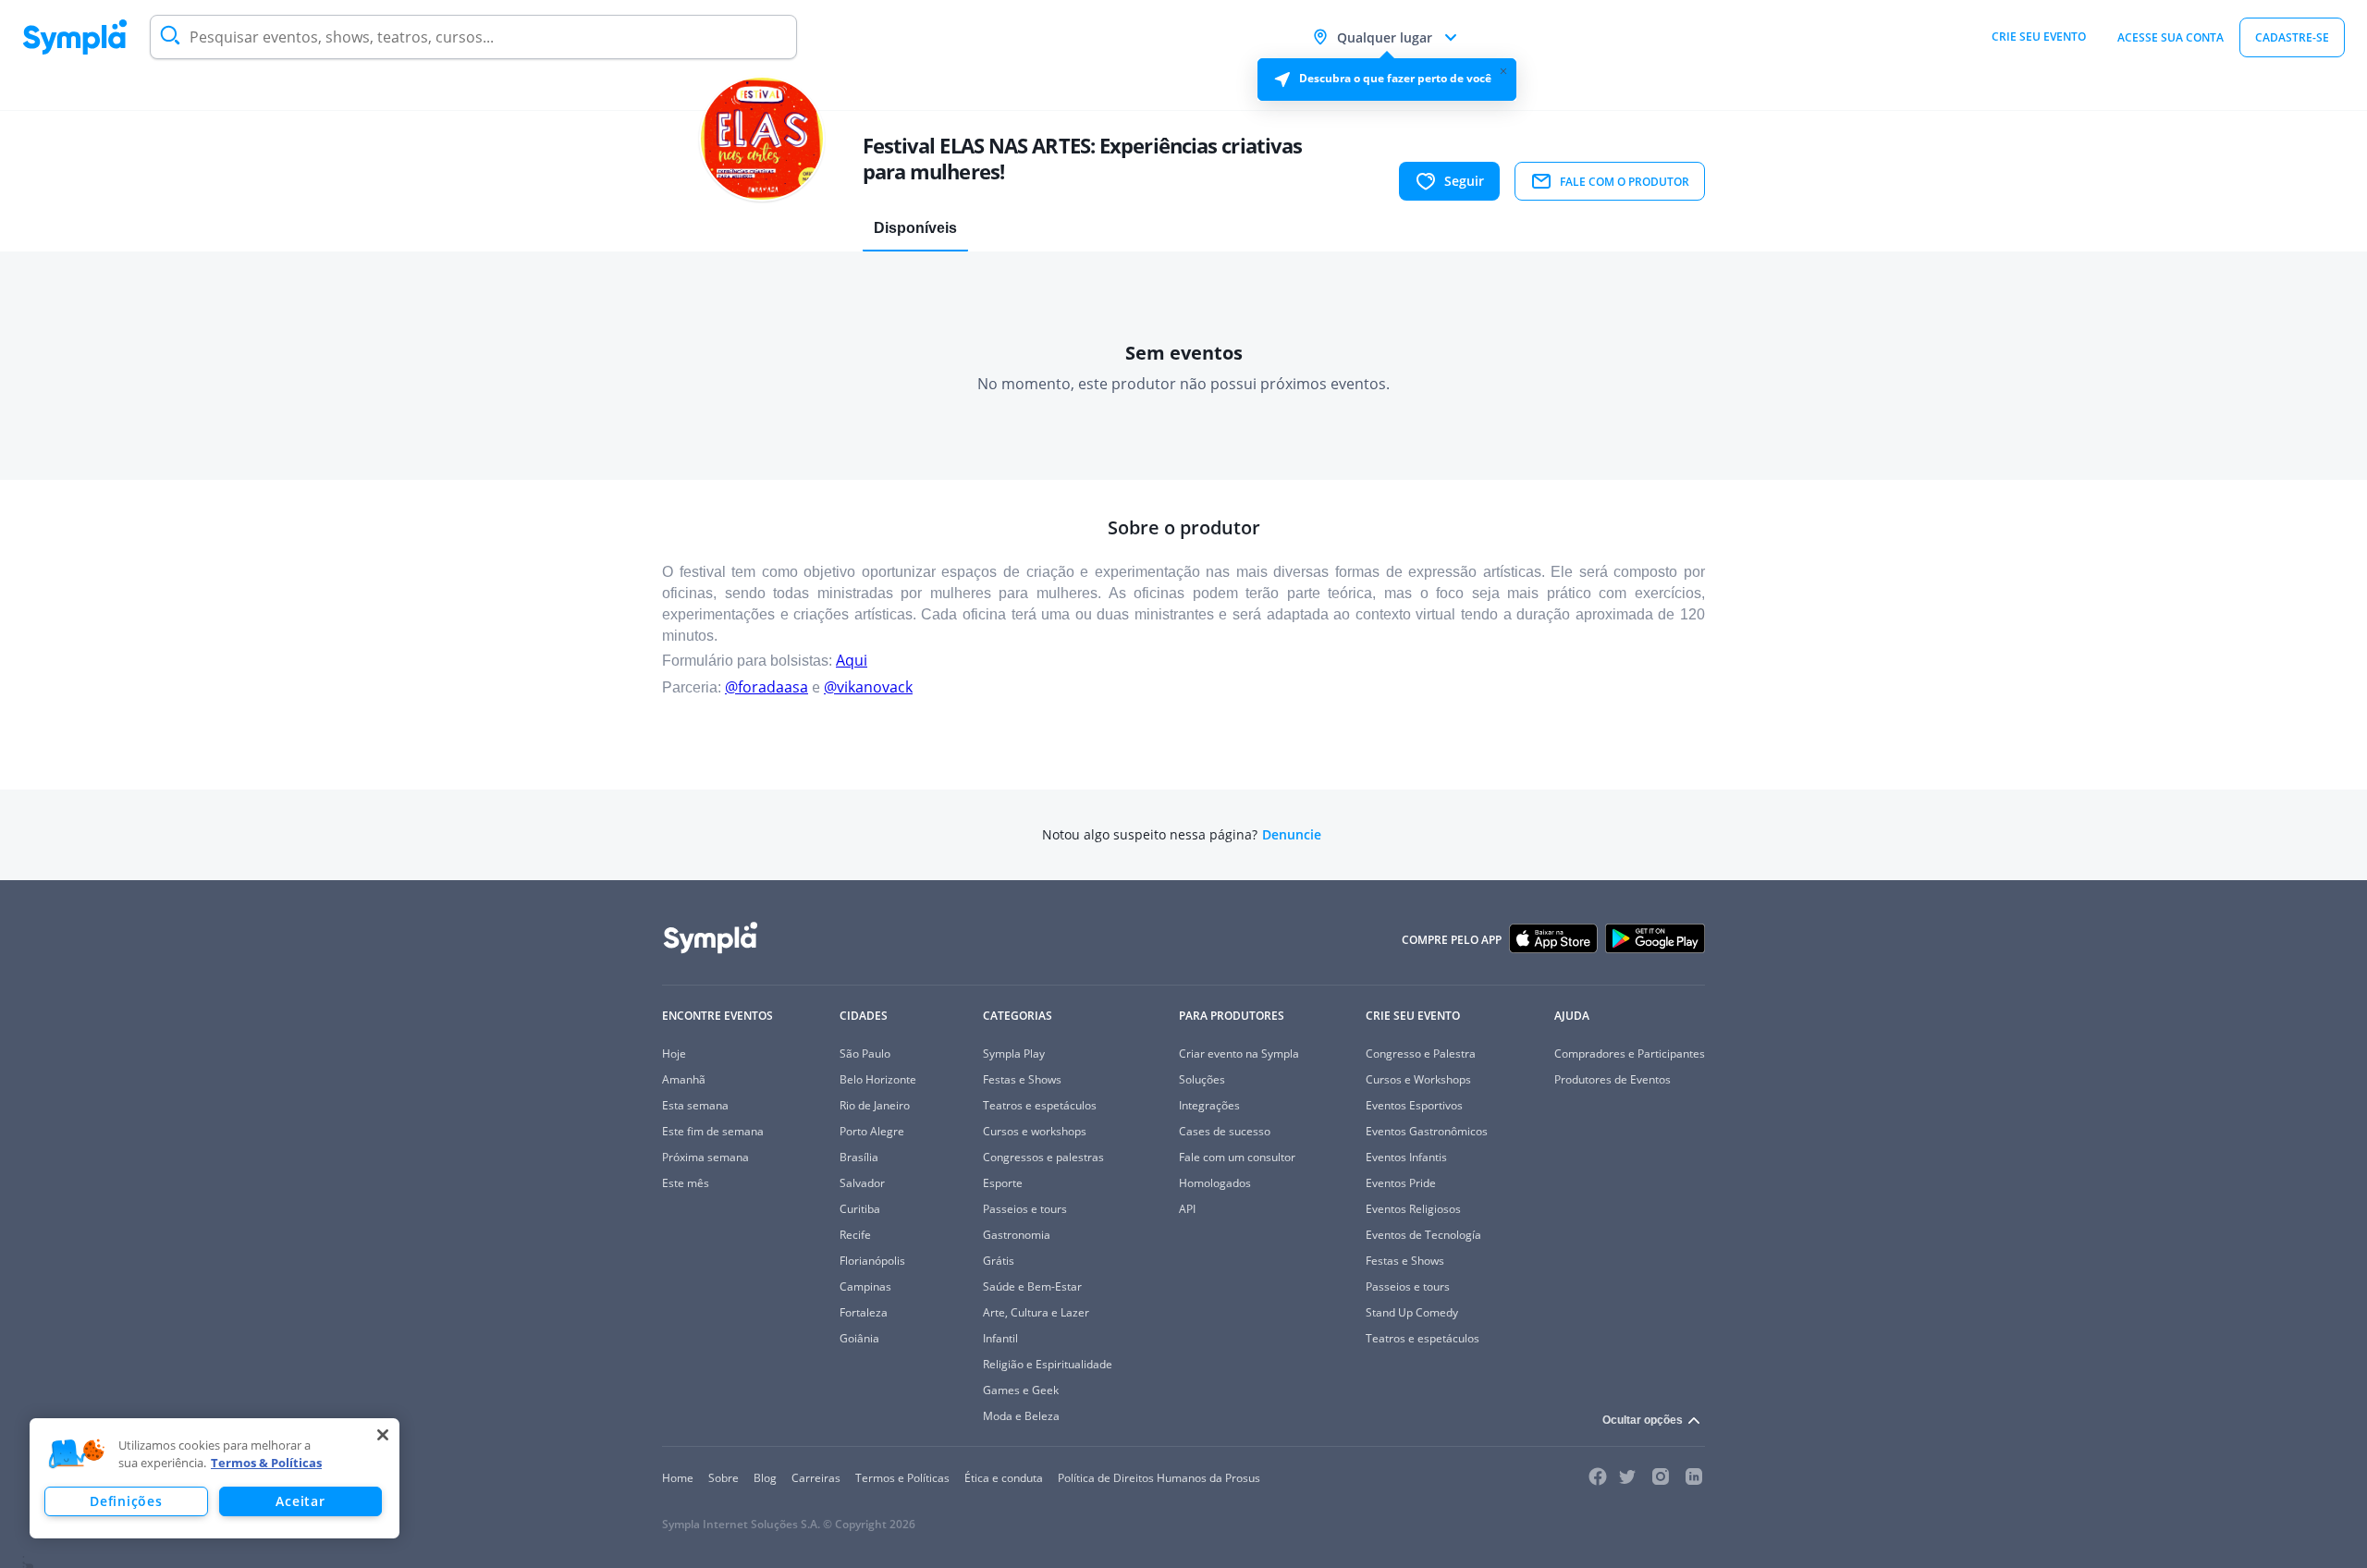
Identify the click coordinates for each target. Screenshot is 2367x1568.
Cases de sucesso (1225, 1131)
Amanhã (684, 1079)
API (1187, 1209)
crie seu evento (2039, 37)
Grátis (999, 1261)
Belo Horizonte (878, 1079)
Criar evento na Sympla (1239, 1053)
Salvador (862, 1183)
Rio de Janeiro (875, 1105)
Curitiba (860, 1209)
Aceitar (300, 1501)
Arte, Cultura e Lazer (1036, 1312)
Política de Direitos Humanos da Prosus (1159, 1478)
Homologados (1215, 1183)
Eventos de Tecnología (1423, 1235)
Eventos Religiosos (1413, 1209)
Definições (126, 1501)
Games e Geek (1021, 1390)
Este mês (686, 1183)
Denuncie (1292, 835)
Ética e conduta (1004, 1478)
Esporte (1003, 1183)
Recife (855, 1235)
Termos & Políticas (266, 1463)
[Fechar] (383, 1435)
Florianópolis (872, 1261)
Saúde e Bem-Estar (1032, 1286)
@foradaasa (767, 687)
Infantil (1000, 1338)
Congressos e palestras (1043, 1157)
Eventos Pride (1401, 1183)
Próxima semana (705, 1157)
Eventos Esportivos (1414, 1105)
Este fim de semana (713, 1131)
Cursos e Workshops (1418, 1079)
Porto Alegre (872, 1131)
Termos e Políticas (902, 1478)
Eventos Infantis (1406, 1157)
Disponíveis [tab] (915, 228)
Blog (765, 1478)
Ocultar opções (1643, 1420)
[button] (77, 1454)
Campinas (865, 1286)
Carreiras (816, 1478)
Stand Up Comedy (1412, 1312)
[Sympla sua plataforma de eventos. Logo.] (75, 37)
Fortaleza (864, 1312)
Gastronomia (1017, 1235)
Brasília (859, 1157)
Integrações (1209, 1105)
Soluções (1202, 1079)
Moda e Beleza (1021, 1416)
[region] (215, 1478)
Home (678, 1478)
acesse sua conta (2171, 37)
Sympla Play (1014, 1053)
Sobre (724, 1478)
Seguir (1464, 181)
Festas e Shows (1022, 1079)
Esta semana (695, 1105)
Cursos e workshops (1035, 1131)
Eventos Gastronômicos (1427, 1131)
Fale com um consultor (1237, 1157)
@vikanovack (868, 687)
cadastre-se (2292, 37)
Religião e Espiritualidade (1048, 1364)
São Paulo (865, 1053)
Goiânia (859, 1338)
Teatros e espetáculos (1040, 1105)
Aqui (852, 660)
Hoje (674, 1053)
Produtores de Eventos (1613, 1079)
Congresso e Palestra (1421, 1053)
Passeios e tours (1025, 1209)
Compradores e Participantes (1630, 1053)
